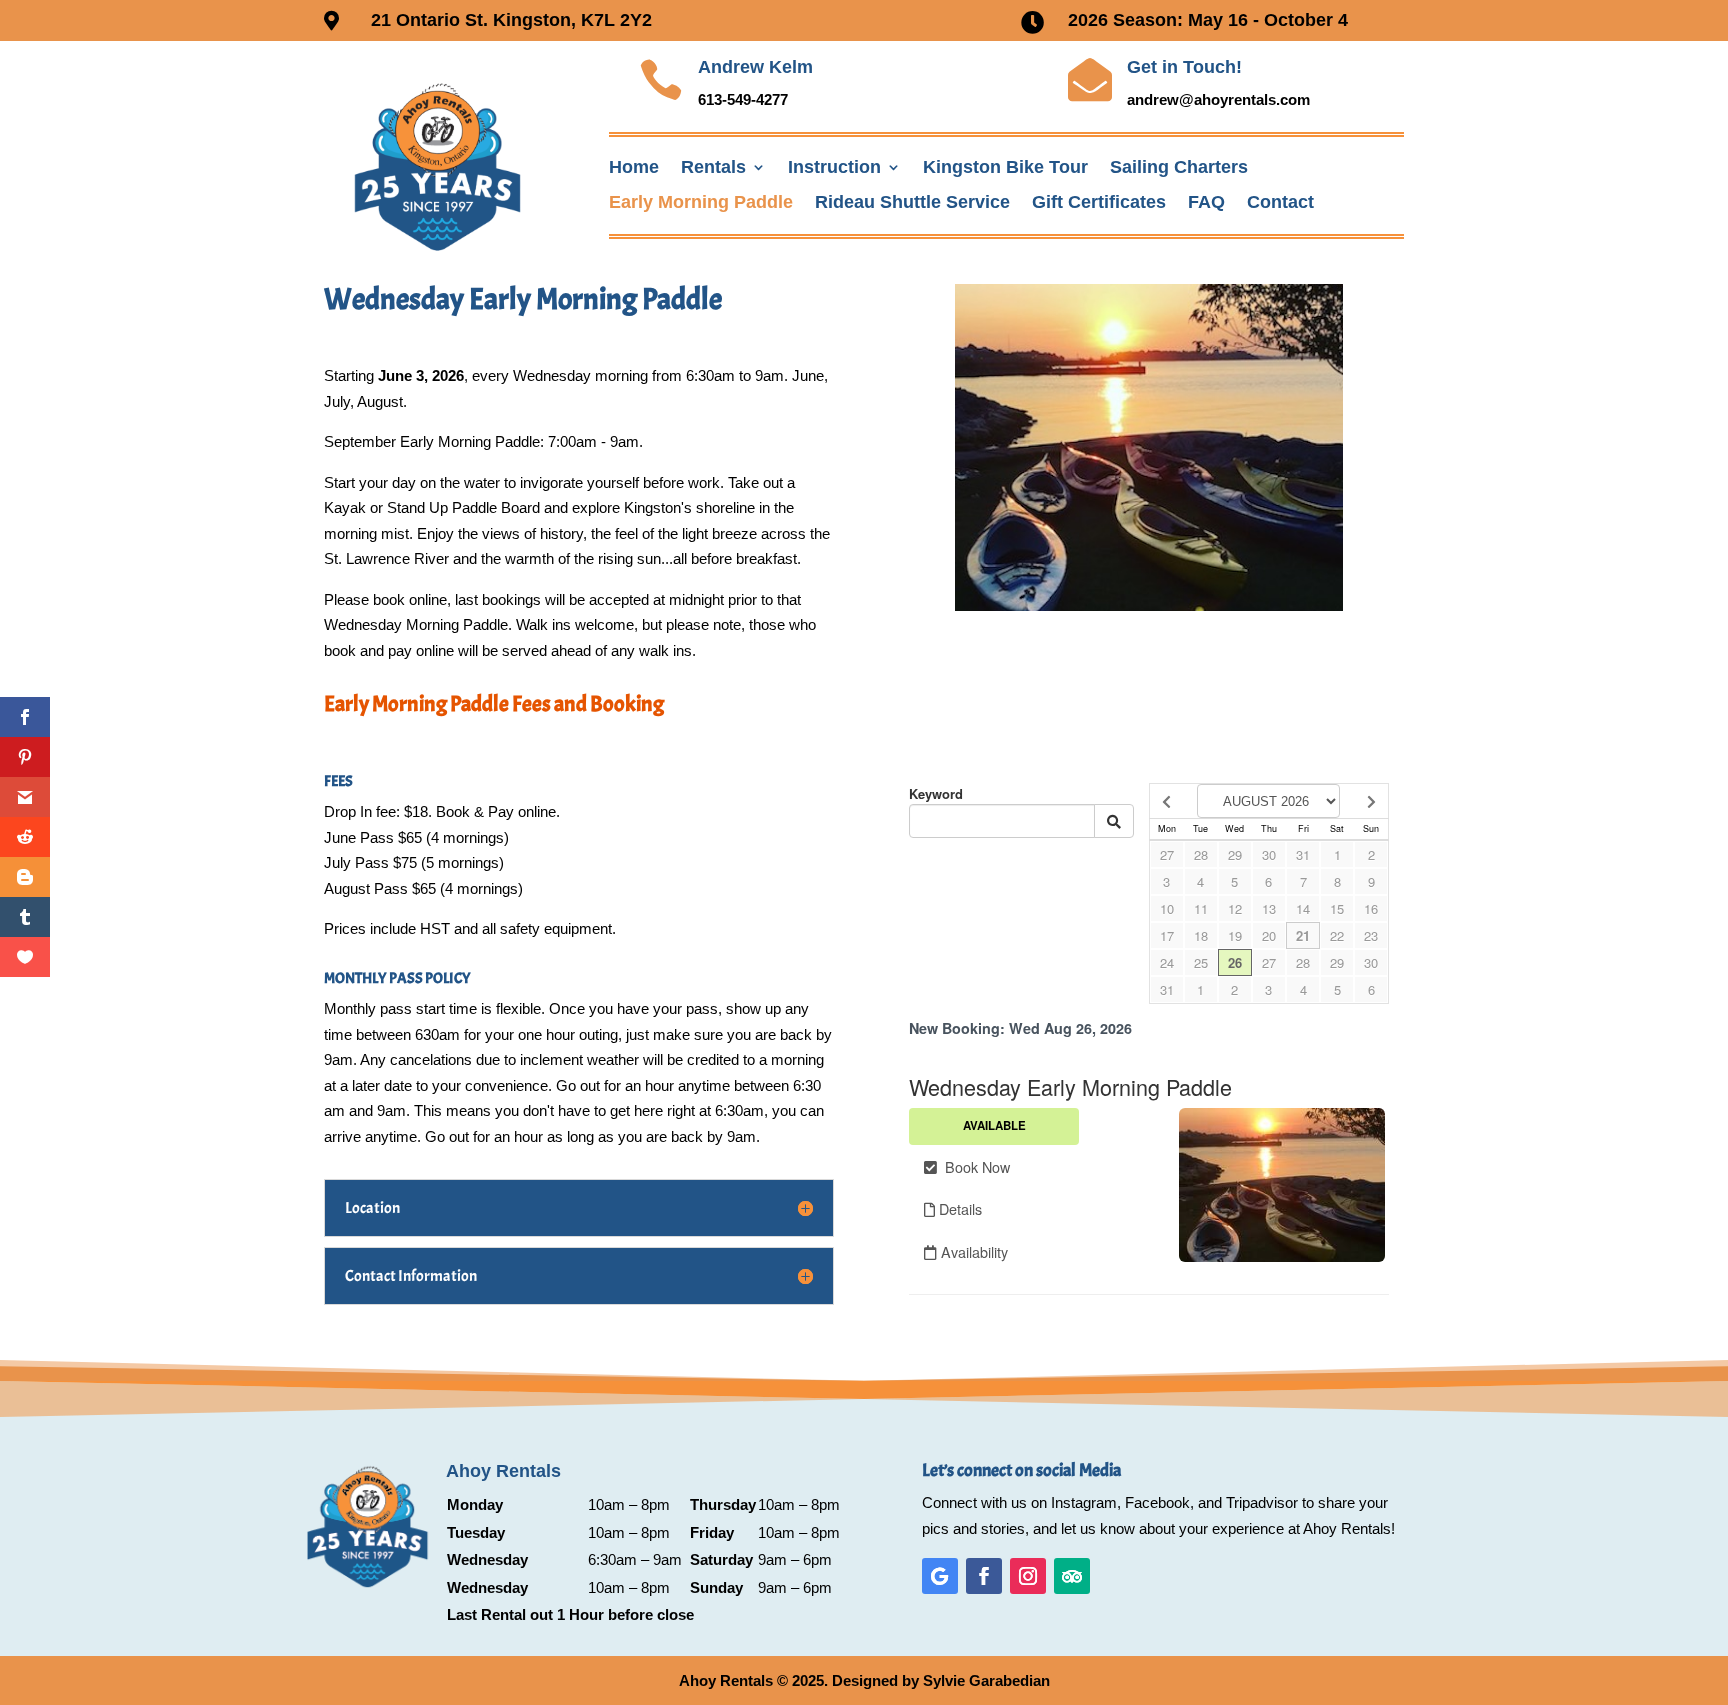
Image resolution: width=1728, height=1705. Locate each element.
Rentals (713, 167)
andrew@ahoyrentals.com (1218, 99)
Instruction (834, 167)
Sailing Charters (1179, 167)
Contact (1280, 202)
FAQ (1206, 202)
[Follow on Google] (940, 1576)
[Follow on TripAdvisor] (1072, 1576)
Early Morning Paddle (701, 202)
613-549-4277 (743, 99)
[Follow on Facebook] (984, 1576)
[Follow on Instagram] (1028, 1576)
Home (634, 167)
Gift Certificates (1099, 202)
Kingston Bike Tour (1005, 167)
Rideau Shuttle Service (912, 202)
